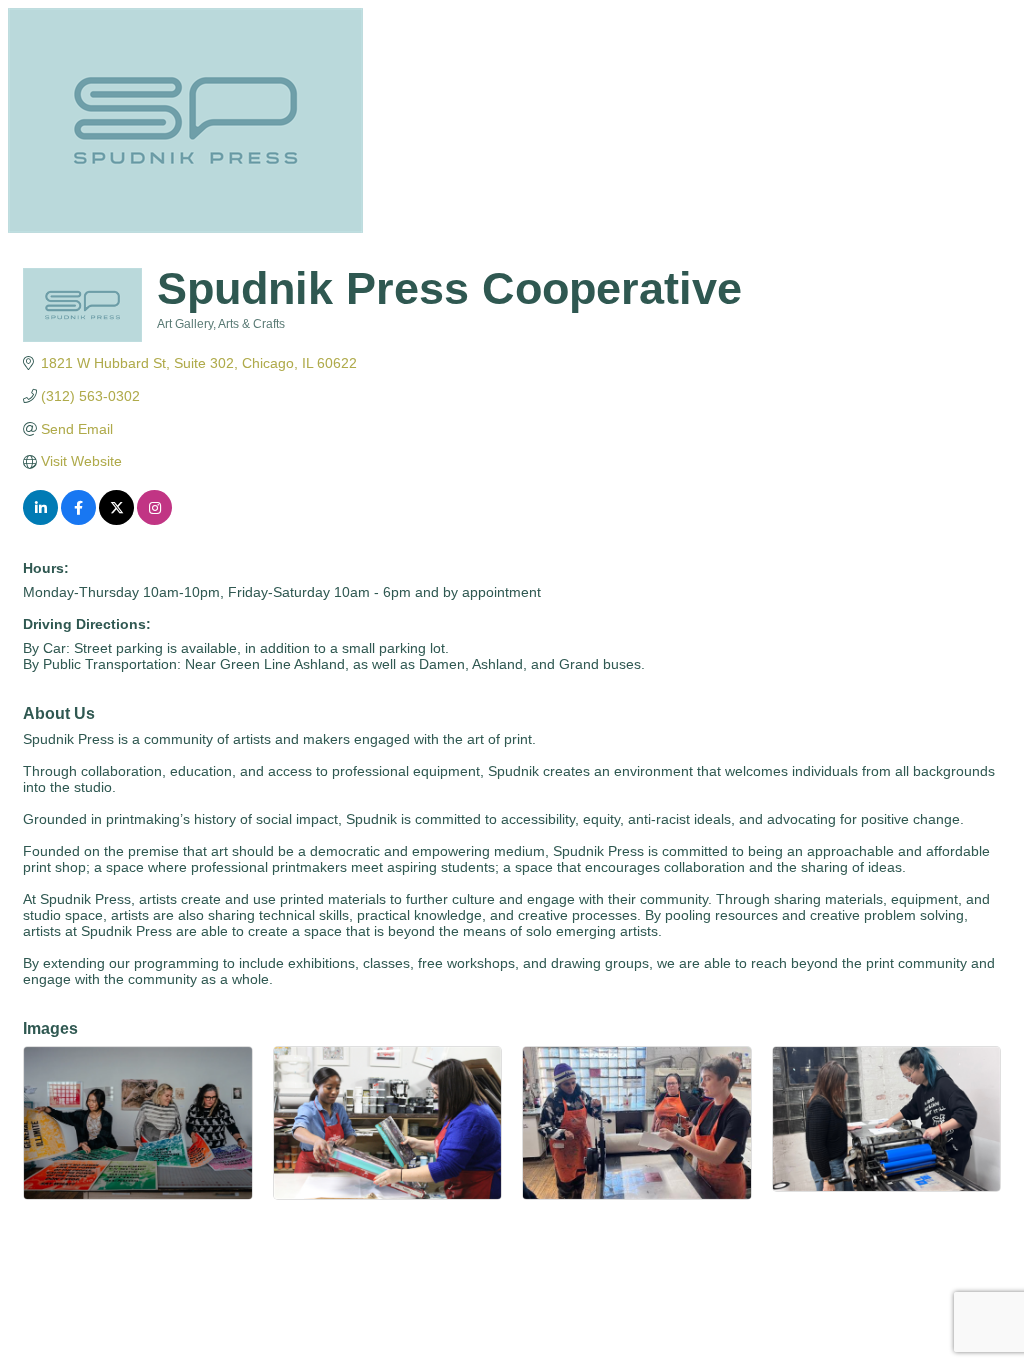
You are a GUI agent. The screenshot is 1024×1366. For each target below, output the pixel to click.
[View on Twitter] (116, 520)
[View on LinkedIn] (40, 520)
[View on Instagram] (154, 520)
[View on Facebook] (78, 520)
